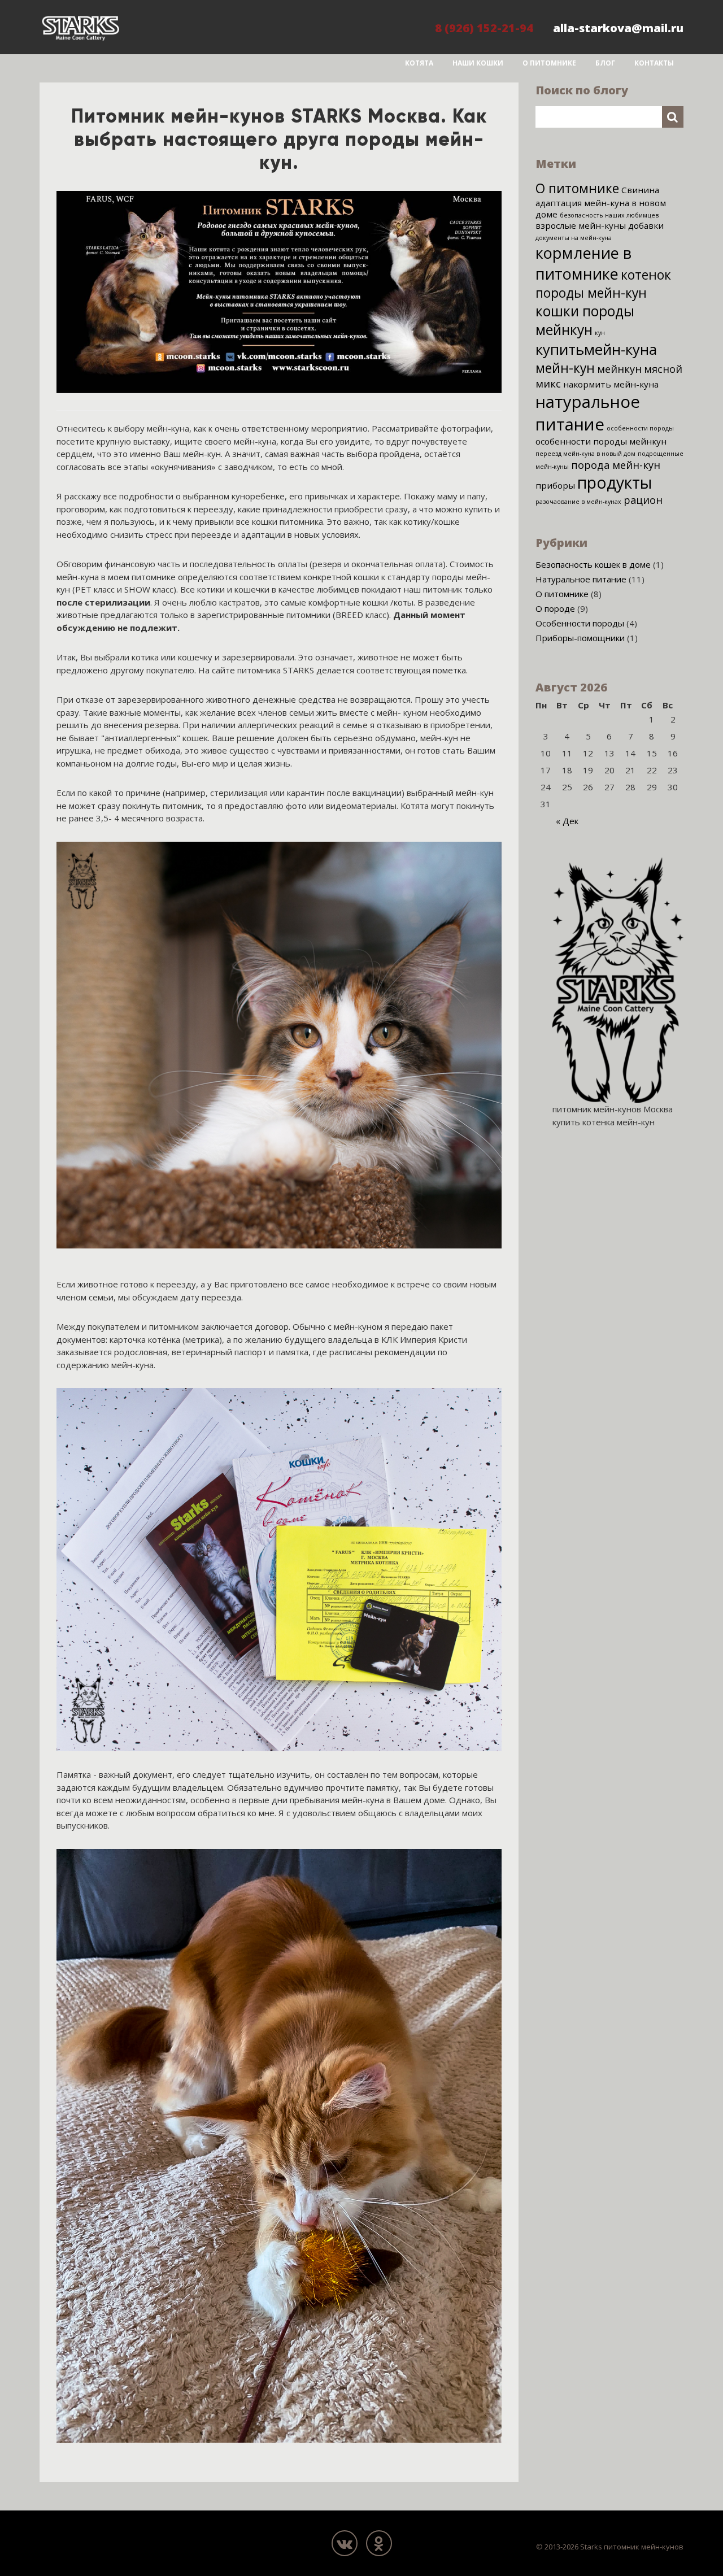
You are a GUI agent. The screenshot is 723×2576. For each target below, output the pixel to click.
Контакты (654, 63)
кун (600, 333)
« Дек (567, 821)
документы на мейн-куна (574, 238)
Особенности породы (580, 623)
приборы (555, 485)
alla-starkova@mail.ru (618, 28)
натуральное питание (588, 413)
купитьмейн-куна (596, 349)
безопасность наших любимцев (609, 215)
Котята (419, 63)
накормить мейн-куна (611, 384)
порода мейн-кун (616, 465)
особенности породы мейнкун (601, 441)
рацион (643, 500)
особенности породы (640, 428)
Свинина (640, 190)
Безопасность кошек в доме (593, 564)
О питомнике (549, 63)
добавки (646, 225)
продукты (615, 482)
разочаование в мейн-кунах (578, 502)
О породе (555, 608)
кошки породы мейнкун (585, 320)
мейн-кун (565, 368)
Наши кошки (478, 63)
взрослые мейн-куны (581, 225)
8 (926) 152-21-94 (484, 28)
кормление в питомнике (583, 263)
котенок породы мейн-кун (603, 284)
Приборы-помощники (580, 638)
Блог (605, 63)
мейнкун (619, 369)
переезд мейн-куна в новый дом (585, 454)
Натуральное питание (581, 579)
